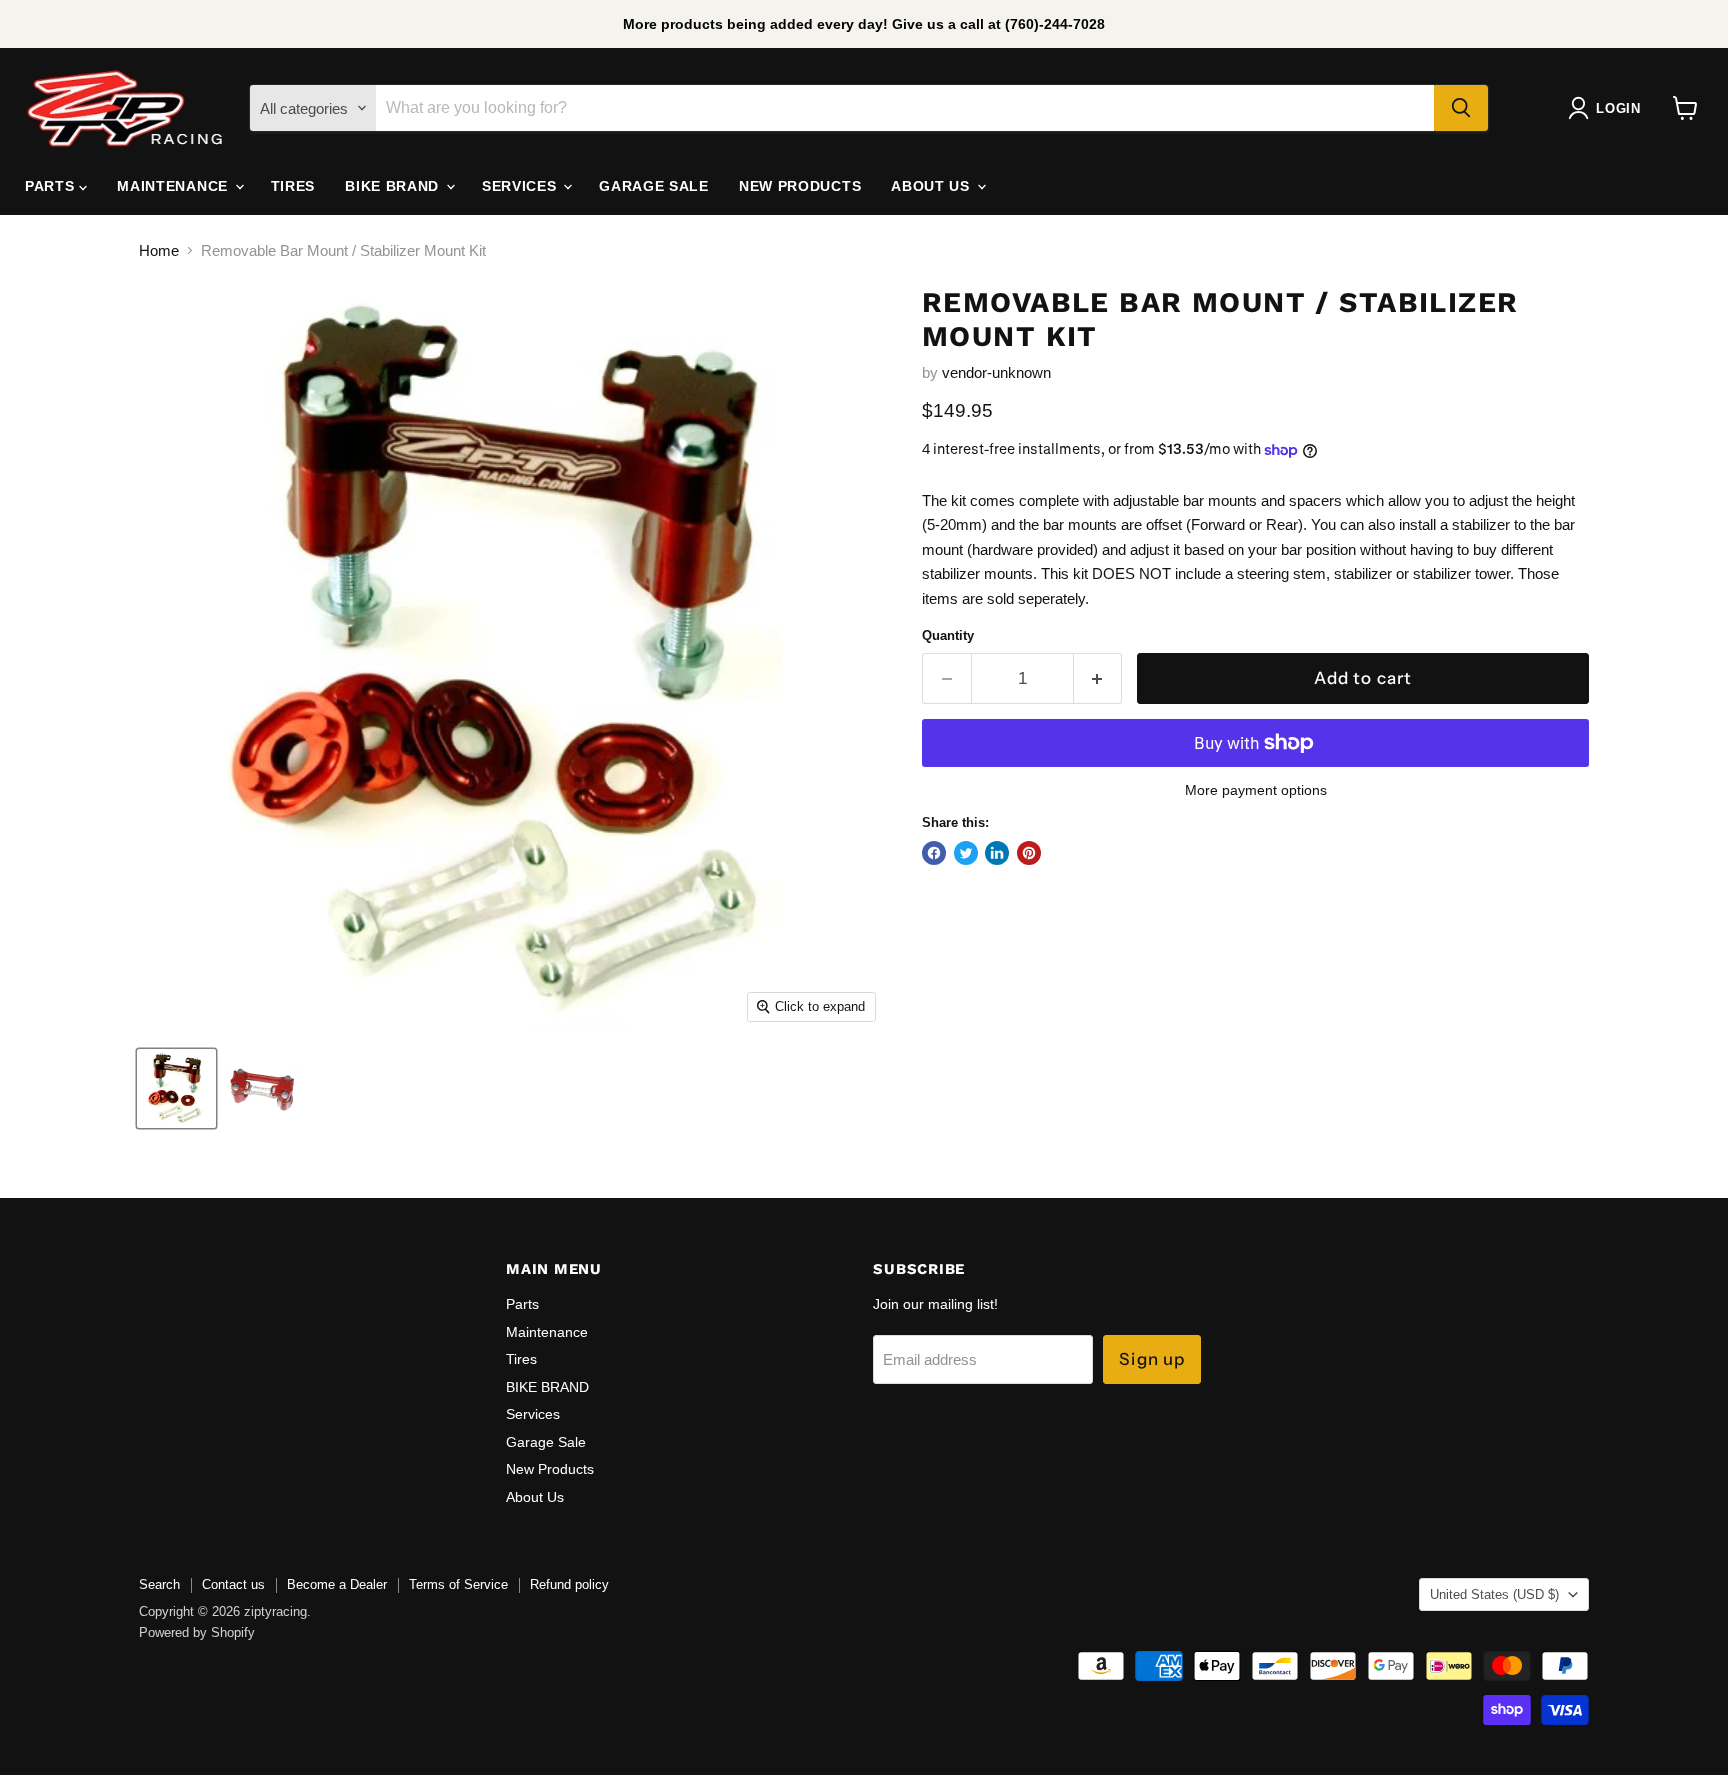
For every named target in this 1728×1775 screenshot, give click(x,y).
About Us (932, 186)
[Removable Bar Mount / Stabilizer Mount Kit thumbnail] (176, 1088)
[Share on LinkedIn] (997, 853)
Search (159, 1584)
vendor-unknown (996, 372)
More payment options (1256, 790)
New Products (800, 186)
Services (521, 186)
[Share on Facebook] (934, 853)
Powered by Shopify (197, 1632)
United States (1494, 1594)
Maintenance (174, 186)
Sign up (1152, 1359)
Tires (293, 186)
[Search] (1461, 108)
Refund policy (569, 1584)
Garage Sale (654, 186)
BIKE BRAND (394, 186)
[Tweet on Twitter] (966, 853)
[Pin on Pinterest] (1029, 853)
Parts (52, 186)
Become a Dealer (337, 1584)
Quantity (948, 635)
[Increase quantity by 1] (1098, 678)
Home (159, 250)
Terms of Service (458, 1584)
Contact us (233, 1584)
